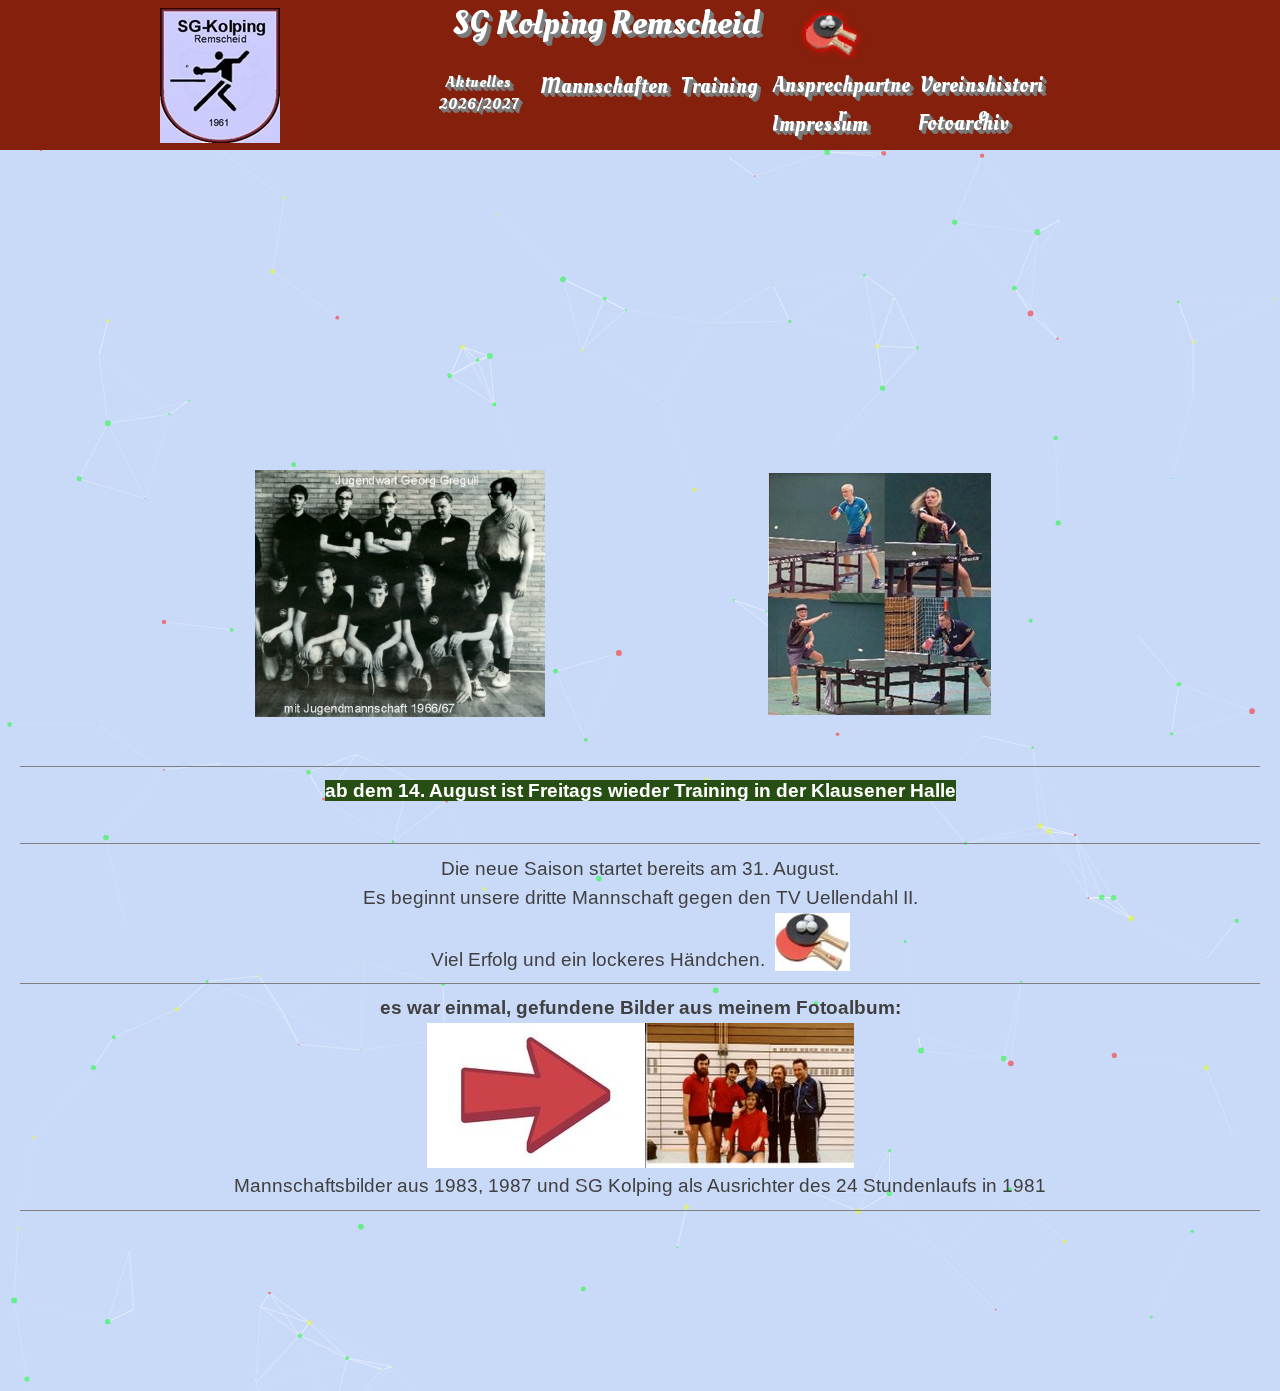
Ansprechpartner (841, 100)
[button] (400, 593)
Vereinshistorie (982, 100)
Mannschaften (604, 86)
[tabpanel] (640, 989)
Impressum (820, 124)
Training (719, 86)
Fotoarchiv (963, 123)
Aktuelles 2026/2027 (478, 93)
